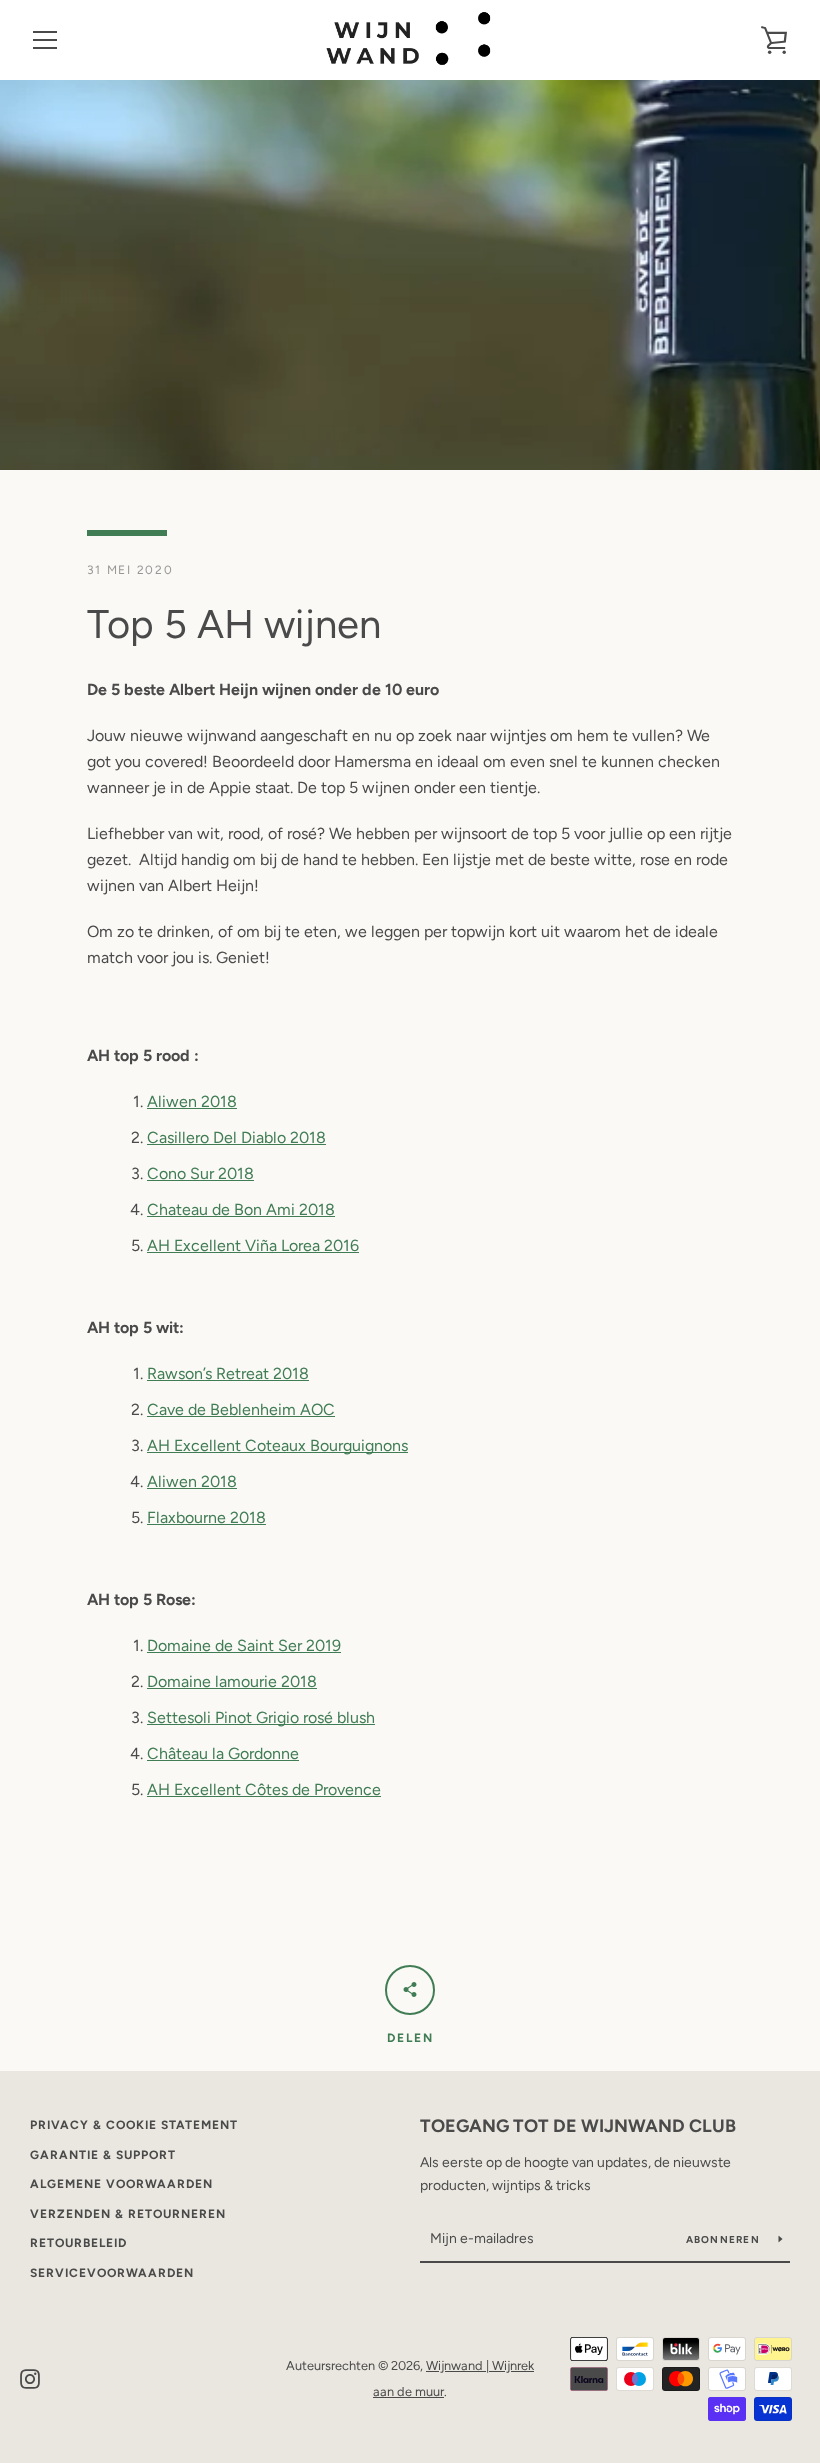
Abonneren (725, 2239)
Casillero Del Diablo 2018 (236, 1137)
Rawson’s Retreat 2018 (228, 1373)
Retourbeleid (78, 2243)
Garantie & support (103, 2155)
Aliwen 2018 (192, 1101)
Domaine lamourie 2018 (232, 1681)
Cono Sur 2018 (200, 1173)
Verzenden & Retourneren (128, 2214)
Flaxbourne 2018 (206, 1517)
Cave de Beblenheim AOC (241, 1409)
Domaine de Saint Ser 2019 (244, 1645)
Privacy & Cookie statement (134, 2125)
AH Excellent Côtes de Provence (264, 1789)
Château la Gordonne (223, 1753)
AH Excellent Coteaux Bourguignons (277, 1445)
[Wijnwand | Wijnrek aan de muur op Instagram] (30, 2377)
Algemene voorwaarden (121, 2184)
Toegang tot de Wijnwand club (578, 2126)
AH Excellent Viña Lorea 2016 (253, 1245)
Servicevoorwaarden (112, 2273)
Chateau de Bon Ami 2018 (241, 1209)
